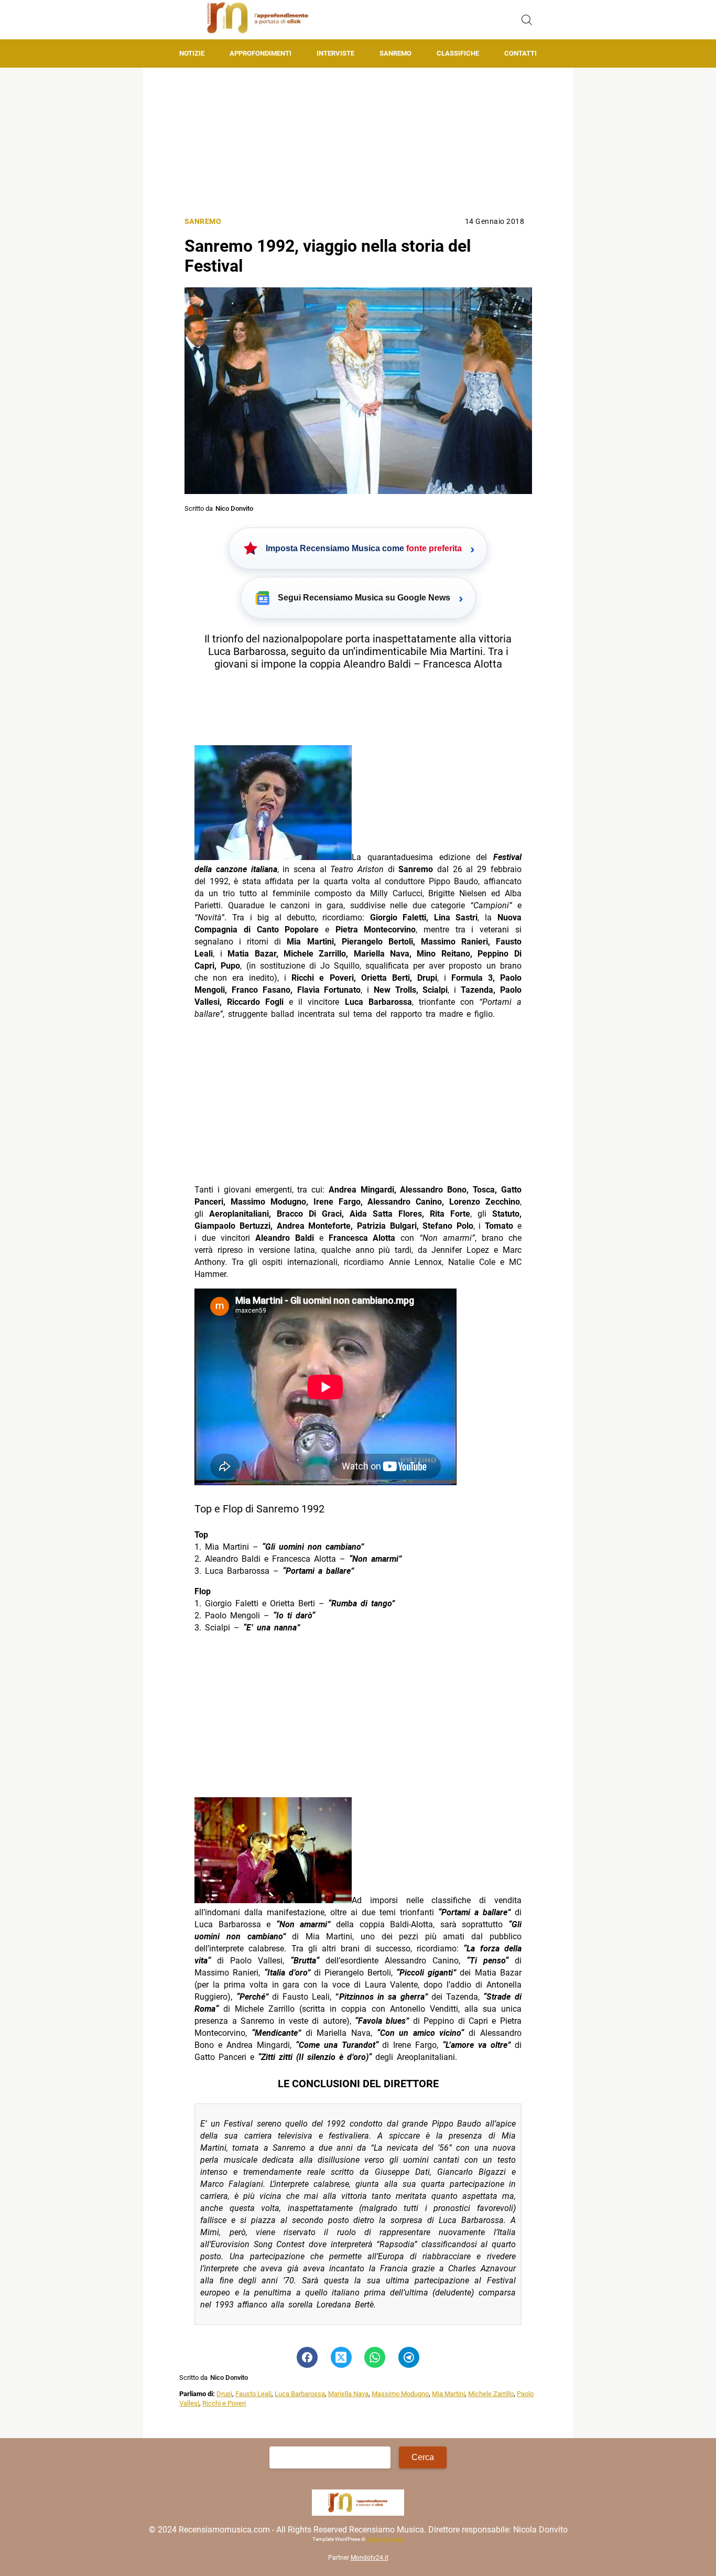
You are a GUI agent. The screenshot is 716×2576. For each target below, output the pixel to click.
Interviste (335, 53)
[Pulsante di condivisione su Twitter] (341, 2357)
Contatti (520, 53)
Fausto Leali (253, 2394)
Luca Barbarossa (300, 2394)
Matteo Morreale (385, 2540)
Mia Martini (448, 2394)
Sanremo (395, 53)
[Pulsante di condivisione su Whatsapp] (375, 2357)
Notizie (192, 53)
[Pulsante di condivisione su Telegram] (409, 2357)
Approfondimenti (261, 53)
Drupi (224, 2394)
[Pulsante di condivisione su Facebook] (307, 2357)
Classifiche (458, 53)
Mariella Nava (348, 2394)
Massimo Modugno (400, 2394)
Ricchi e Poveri (224, 2403)
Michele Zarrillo (491, 2394)
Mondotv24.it (370, 2558)
